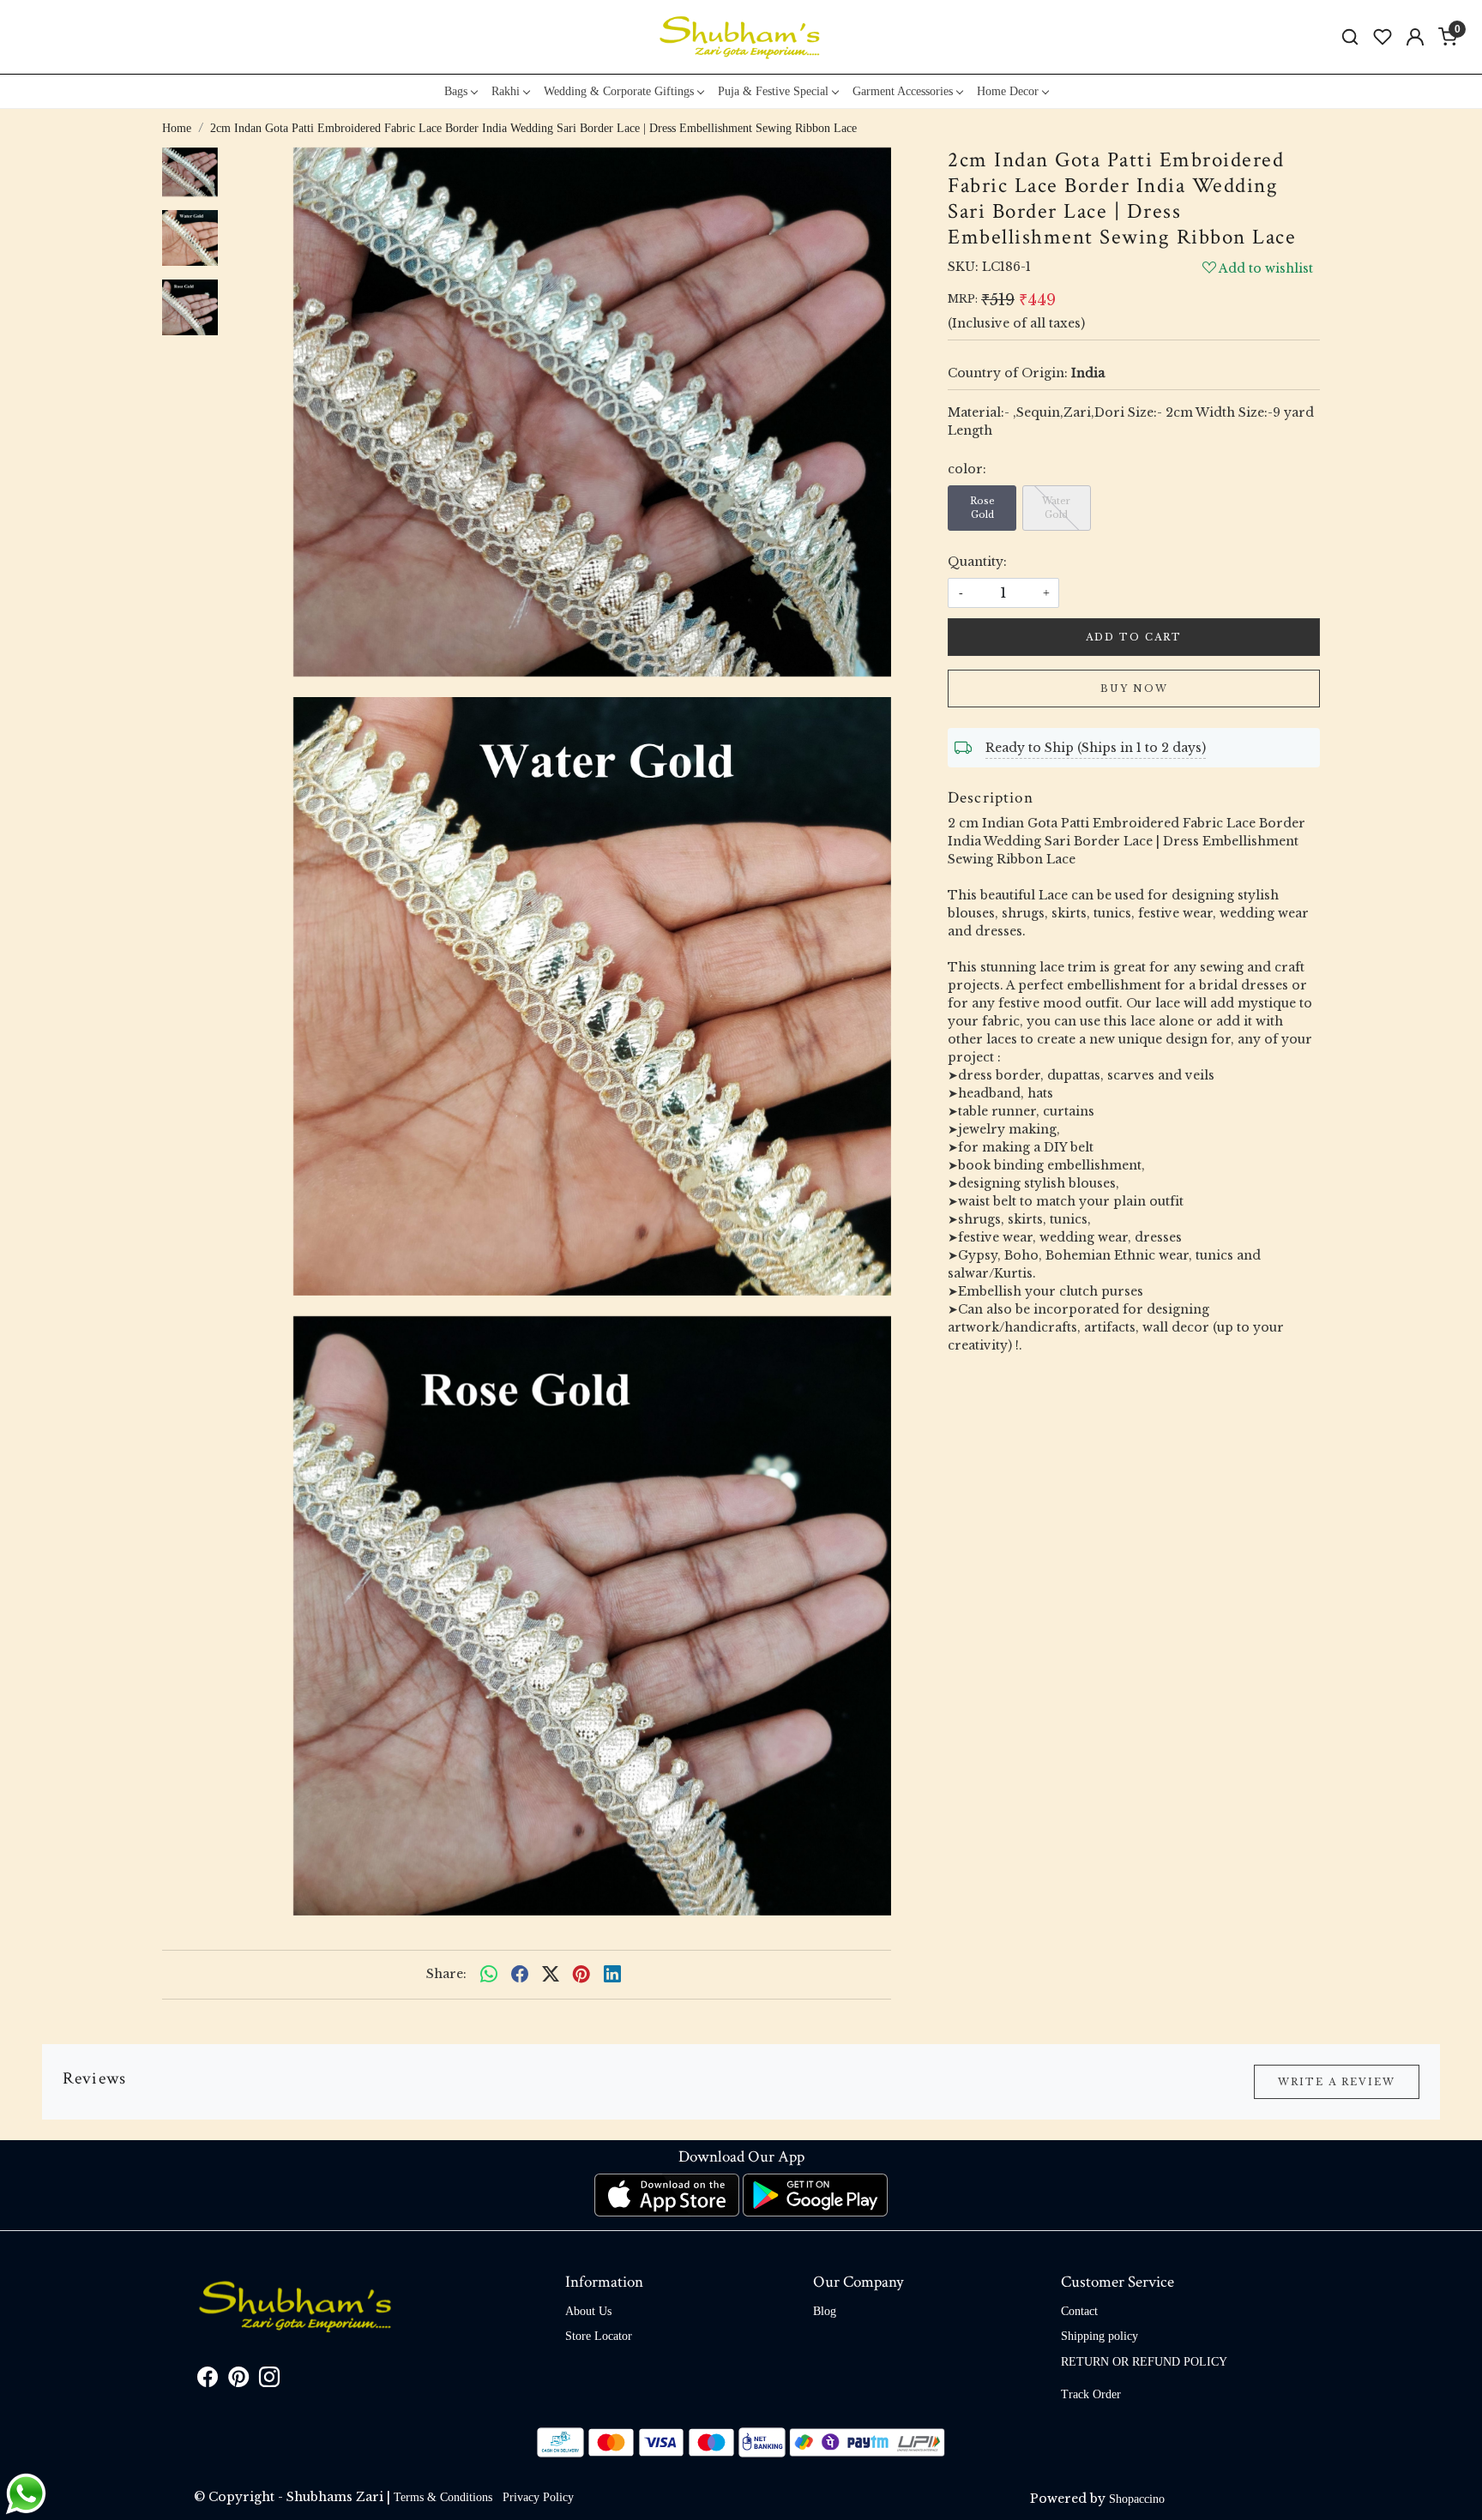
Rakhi (506, 91)
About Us (588, 2311)
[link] (1350, 37)
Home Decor (1008, 91)
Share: (446, 1974)
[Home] (741, 37)
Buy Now (1134, 689)
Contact (1079, 2311)
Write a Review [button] (1337, 2082)
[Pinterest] (238, 2381)
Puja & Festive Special (773, 91)
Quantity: (977, 562)
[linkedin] (612, 1975)
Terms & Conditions (443, 2497)
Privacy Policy (538, 2497)
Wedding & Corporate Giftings (619, 91)
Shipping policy (1099, 2336)
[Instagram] (269, 2381)
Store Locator (599, 2336)
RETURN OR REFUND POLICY (1144, 2362)
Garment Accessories (903, 91)
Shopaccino (1137, 2499)
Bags (456, 91)
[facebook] (520, 1975)
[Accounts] (1415, 37)
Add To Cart (1134, 637)
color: (967, 469)
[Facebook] (208, 2381)
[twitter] (551, 1975)
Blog (825, 2311)
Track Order (1091, 2394)
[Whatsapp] (489, 1975)
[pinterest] (581, 1975)
